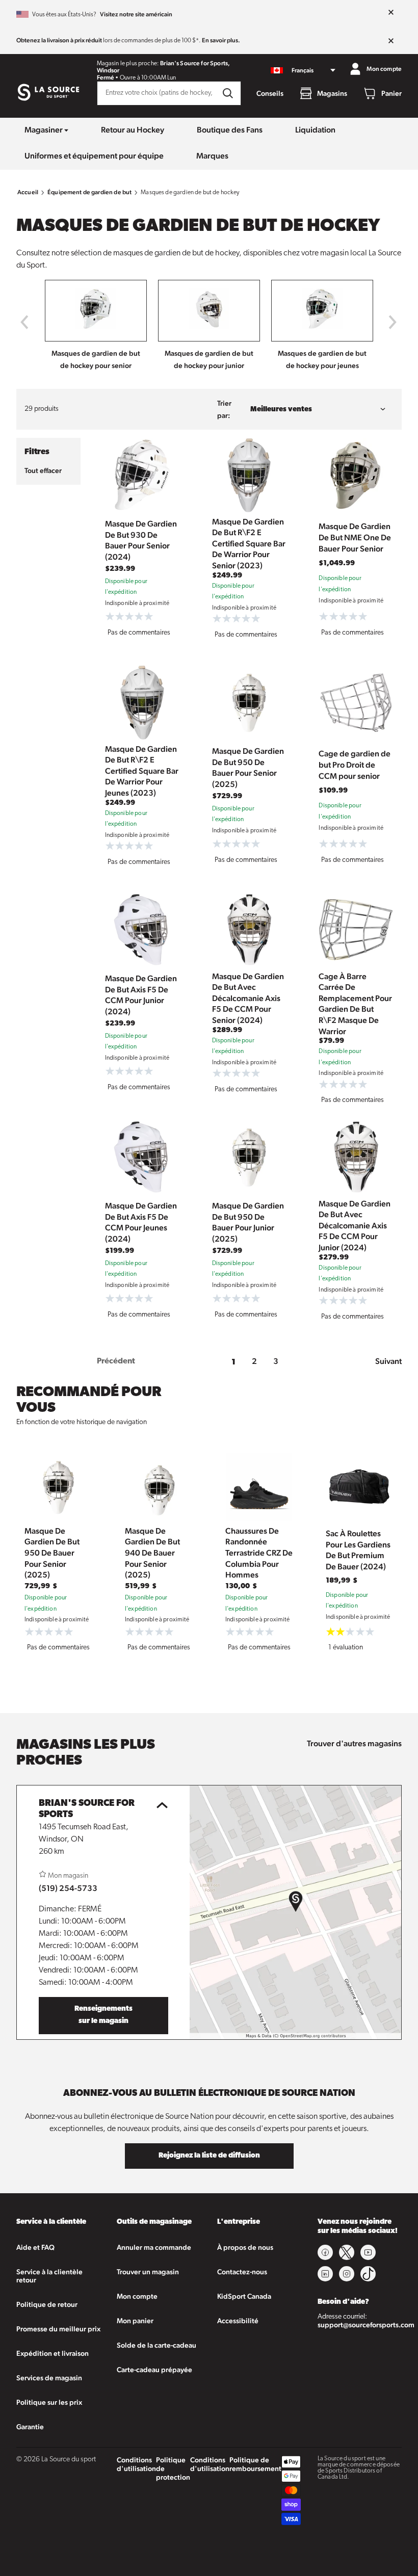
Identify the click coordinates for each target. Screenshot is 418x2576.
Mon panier (135, 2321)
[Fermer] (391, 13)
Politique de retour (47, 2304)
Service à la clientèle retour (49, 2276)
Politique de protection (173, 2468)
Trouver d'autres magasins (354, 1743)
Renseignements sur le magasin (103, 2015)
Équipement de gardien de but (89, 192)
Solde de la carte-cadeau (156, 2345)
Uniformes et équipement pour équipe (94, 156)
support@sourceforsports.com (366, 2325)
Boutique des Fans (230, 130)
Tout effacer (43, 470)
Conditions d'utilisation (136, 2464)
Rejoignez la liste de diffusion (209, 2156)
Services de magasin (49, 2378)
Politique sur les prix (49, 2402)
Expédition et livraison (53, 2353)
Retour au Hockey (133, 130)
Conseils (270, 93)
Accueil (28, 192)
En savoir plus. (221, 40)
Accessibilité (238, 2321)
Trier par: (224, 409)
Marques (212, 156)
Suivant (388, 1361)
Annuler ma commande (154, 2247)
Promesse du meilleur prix (58, 2329)
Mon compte (137, 2296)
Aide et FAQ (35, 2247)
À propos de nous (245, 2247)
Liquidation (315, 130)
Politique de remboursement (255, 2464)
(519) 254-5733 (68, 1888)
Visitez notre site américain (136, 14)
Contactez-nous (242, 2272)
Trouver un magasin (148, 2272)
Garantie (30, 2427)
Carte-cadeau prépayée (154, 2370)
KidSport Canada (244, 2296)
